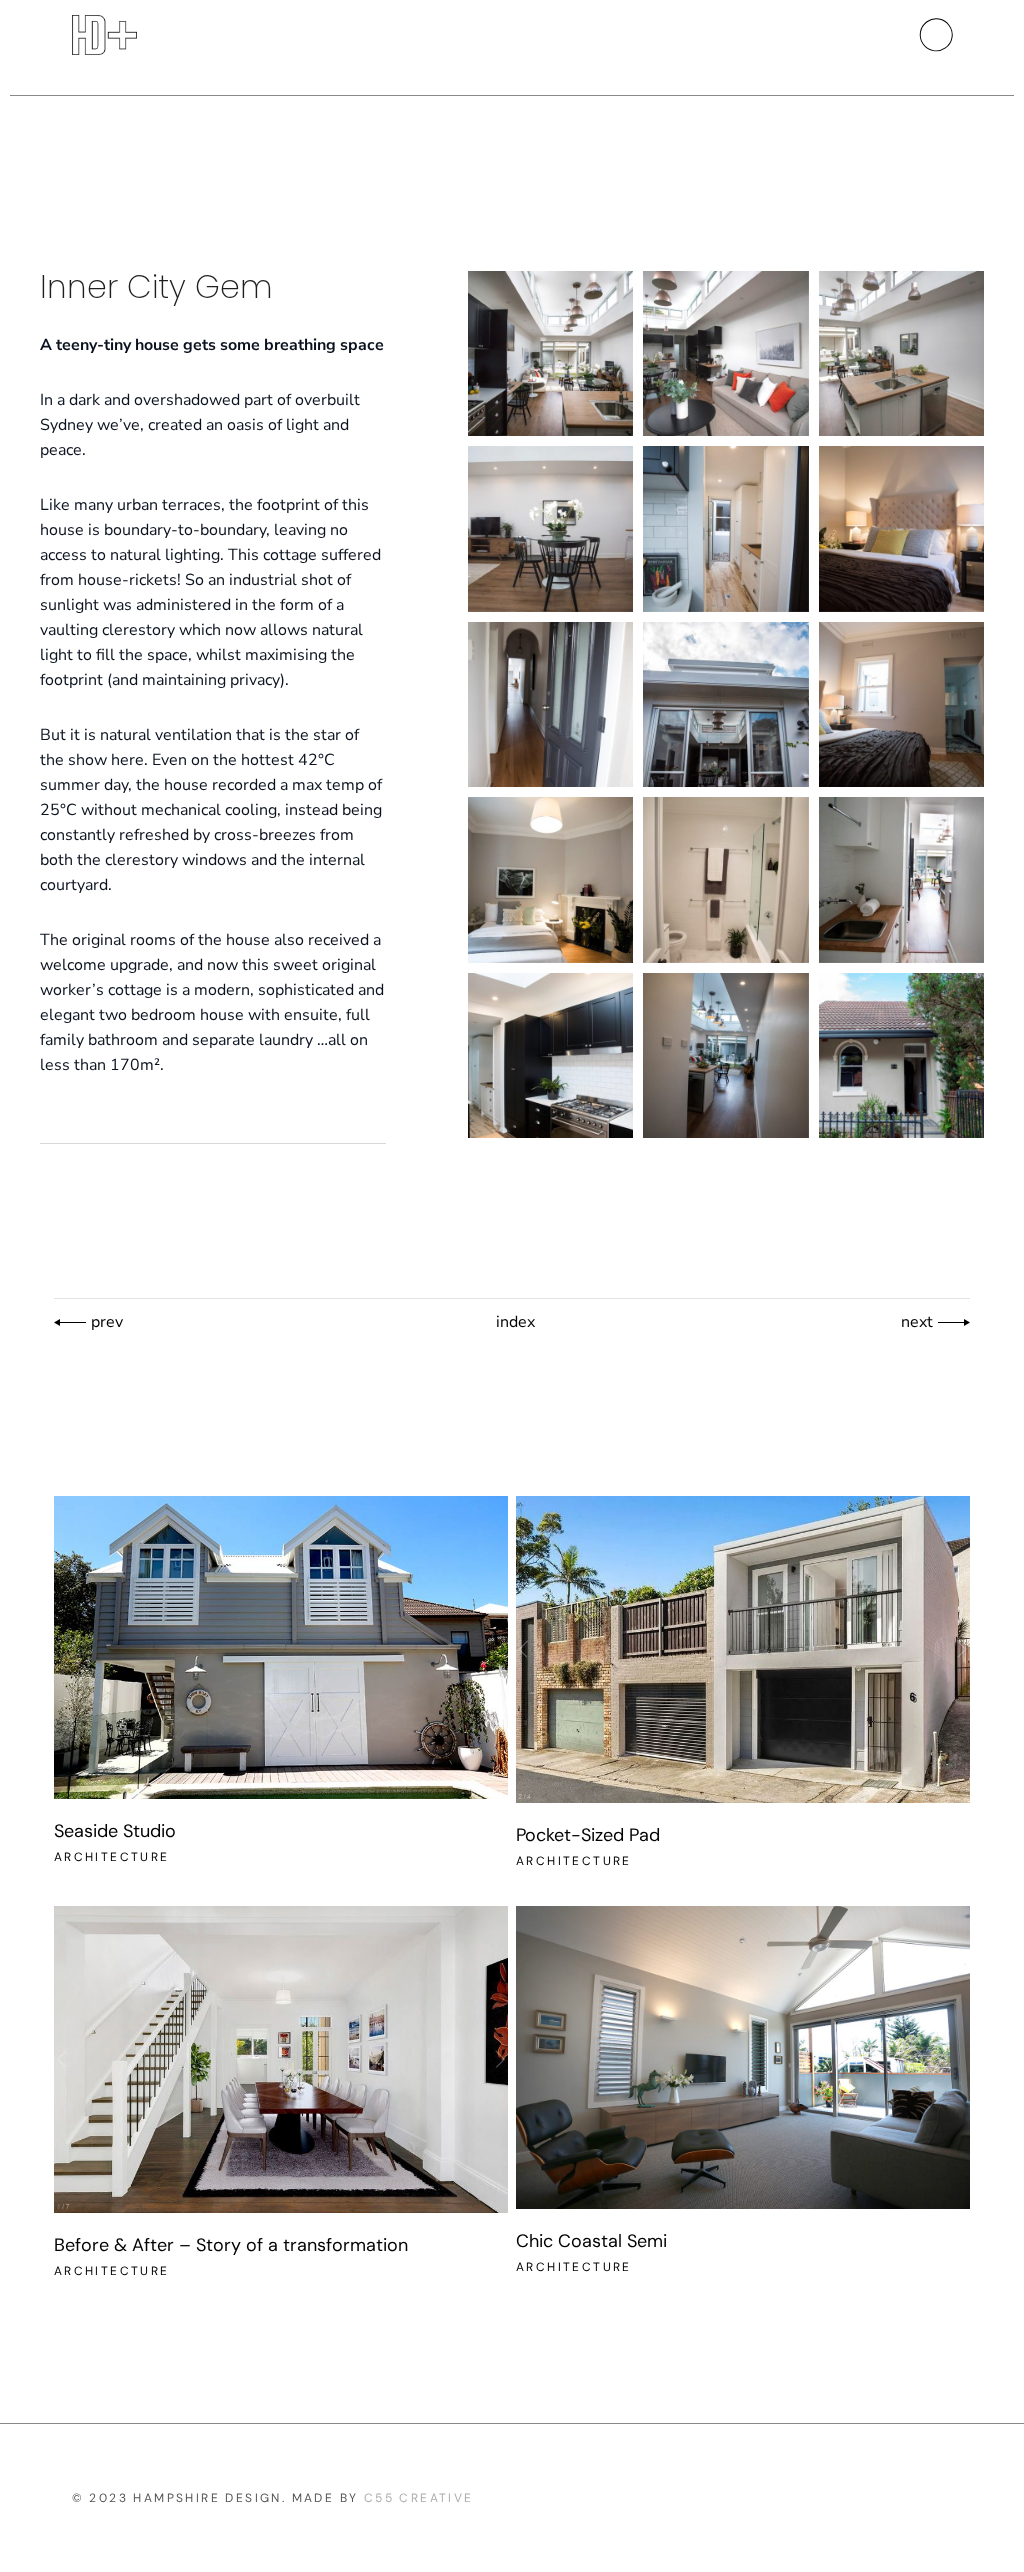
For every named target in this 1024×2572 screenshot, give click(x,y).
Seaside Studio (115, 1831)
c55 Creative (419, 2498)
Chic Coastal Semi (591, 2241)
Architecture (112, 1857)
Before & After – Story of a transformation (231, 2245)
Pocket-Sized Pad (588, 1835)
